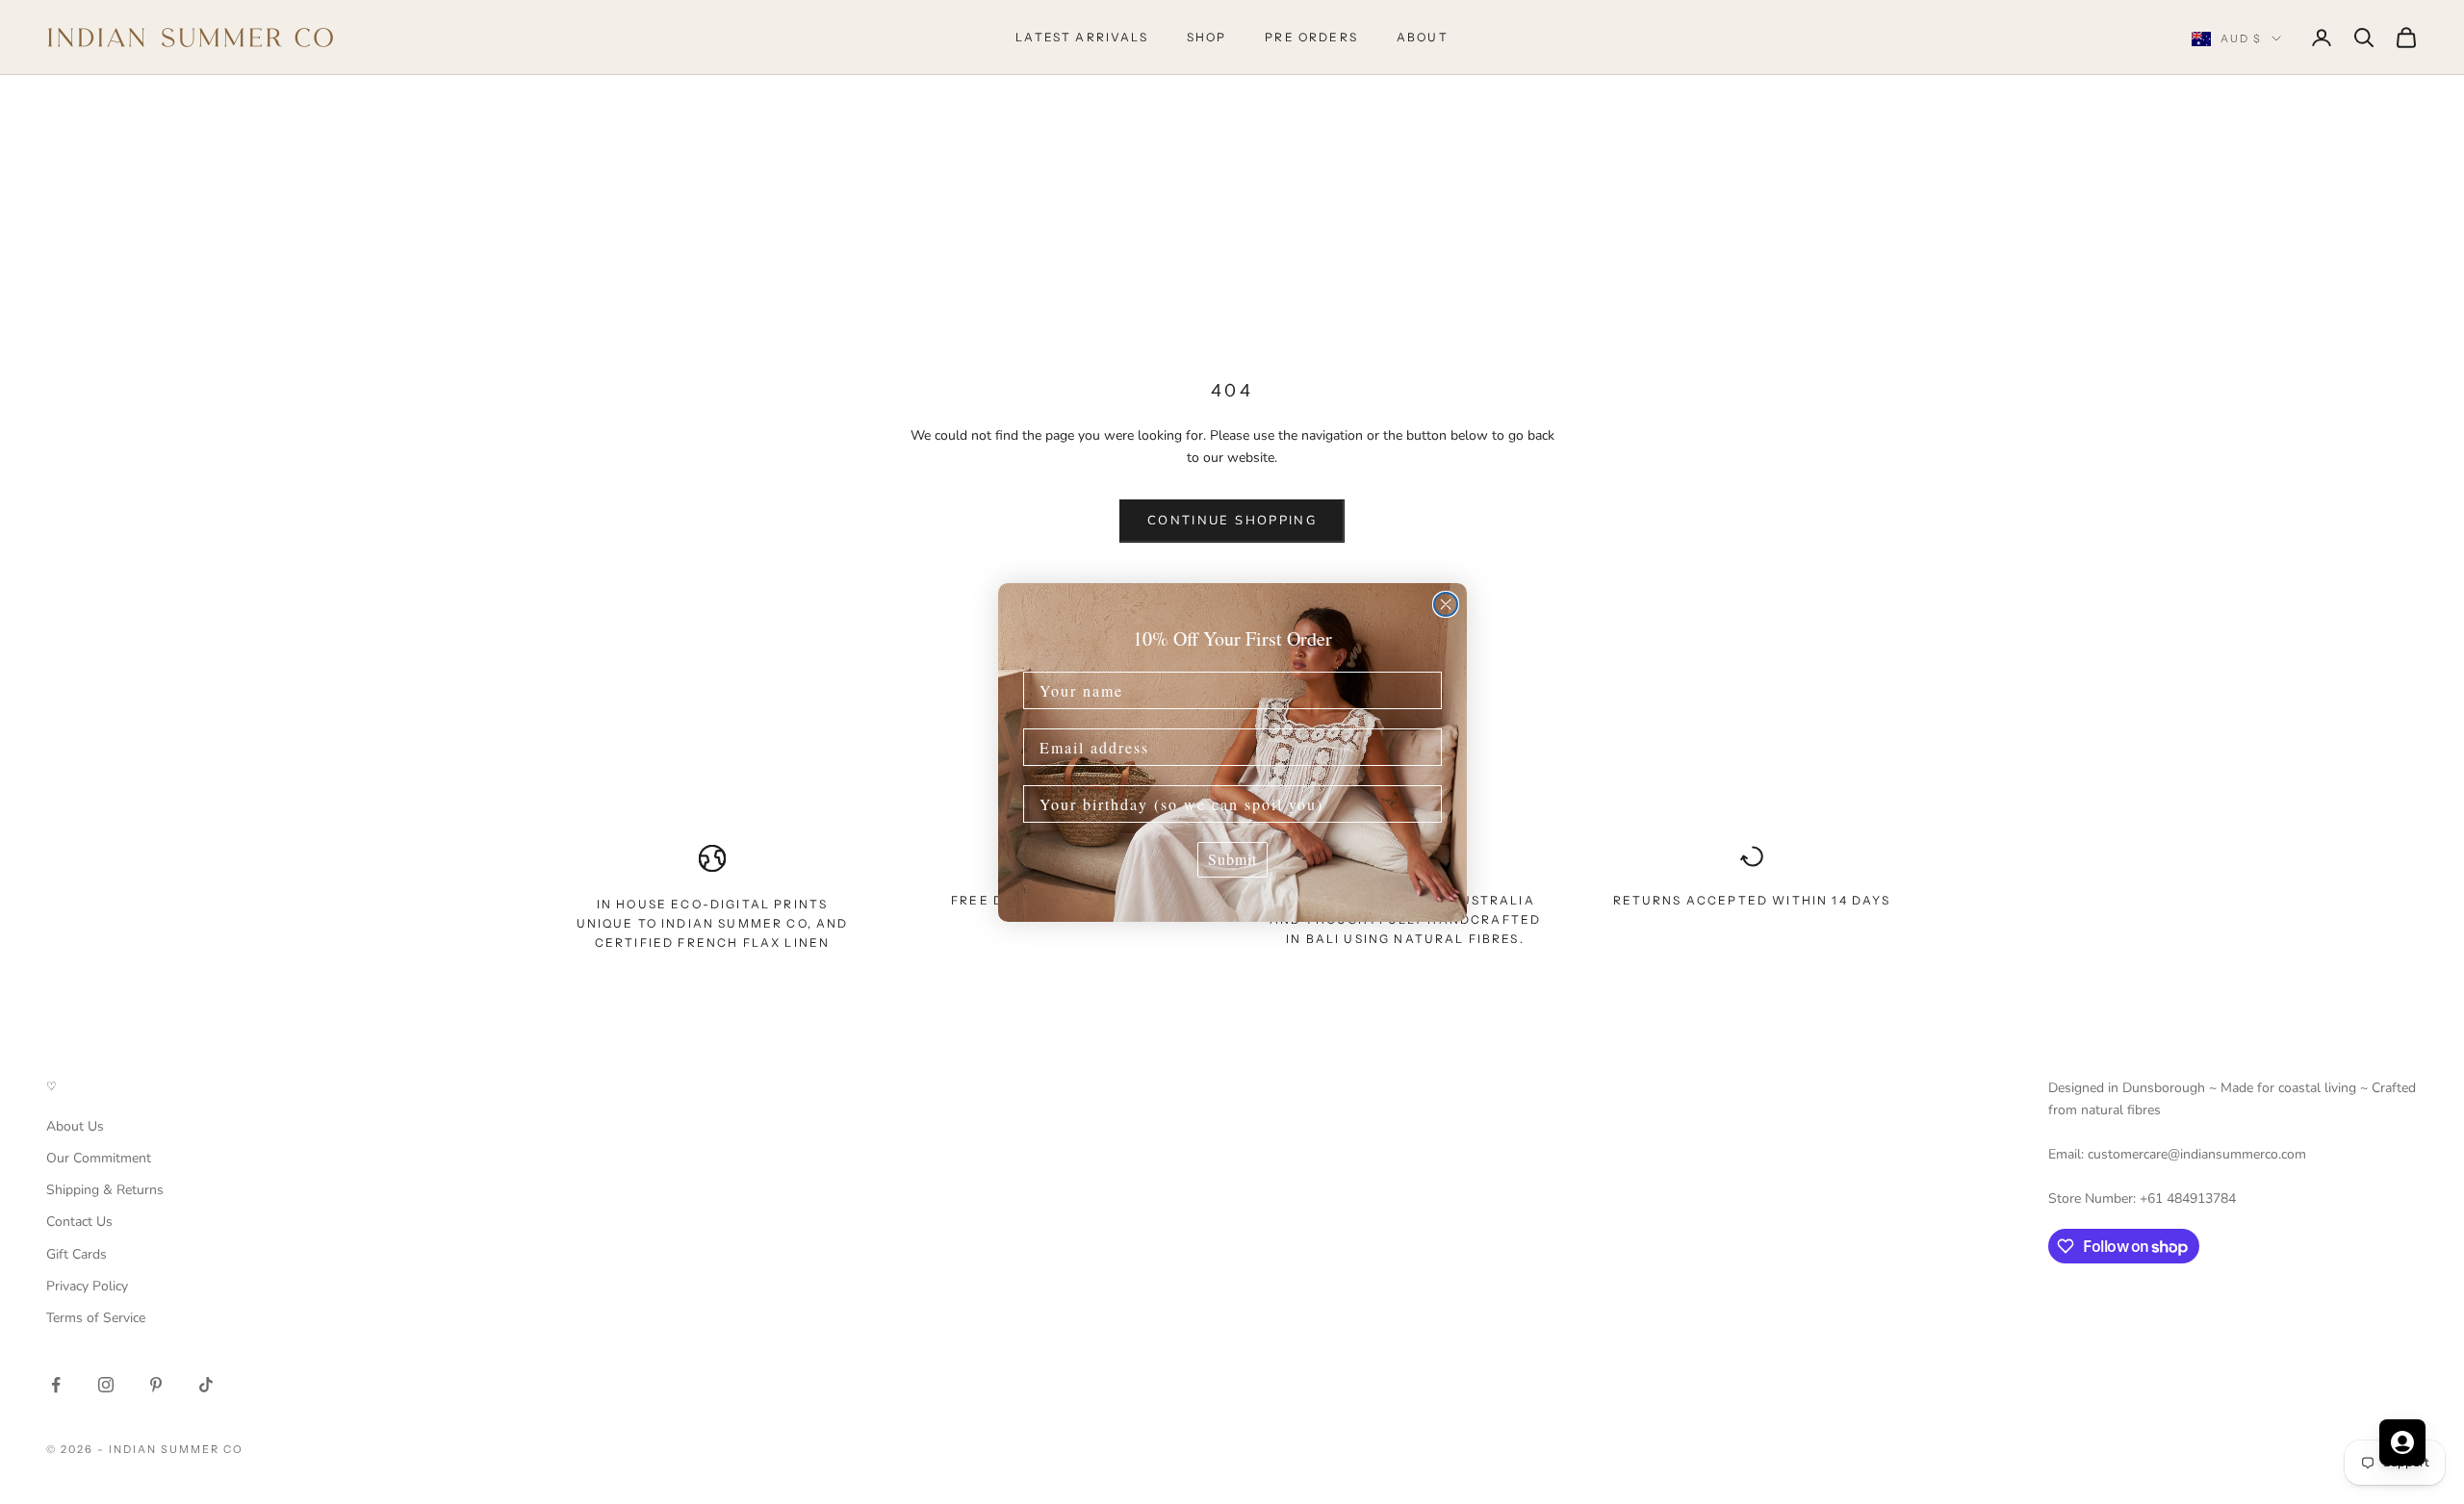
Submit (1232, 859)
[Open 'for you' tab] (2402, 1442)
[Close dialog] (1446, 604)
